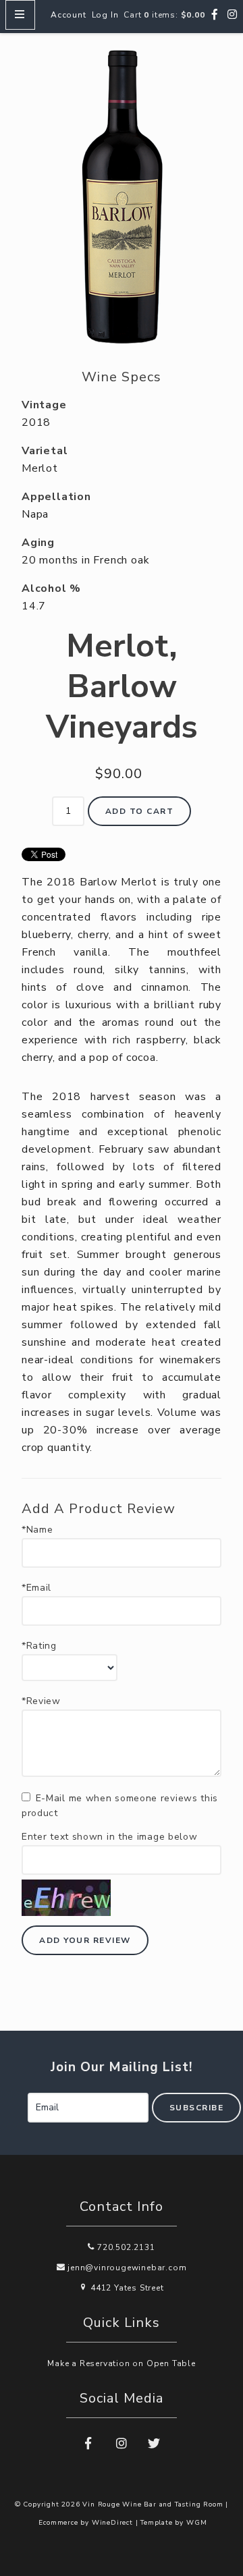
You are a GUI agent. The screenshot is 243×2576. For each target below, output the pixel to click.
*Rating (39, 1646)
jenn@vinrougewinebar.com (126, 2268)
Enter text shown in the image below (110, 1837)
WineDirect (112, 2523)
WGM (196, 2523)
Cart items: (164, 15)
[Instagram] (233, 15)
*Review (41, 1701)
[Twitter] (155, 2444)
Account (69, 15)
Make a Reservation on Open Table (122, 2363)
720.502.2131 (125, 2247)
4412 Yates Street (126, 2288)
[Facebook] (215, 15)
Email (13, 2093)
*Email (36, 1588)
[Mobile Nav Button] (20, 15)
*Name (37, 1530)
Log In (105, 15)
